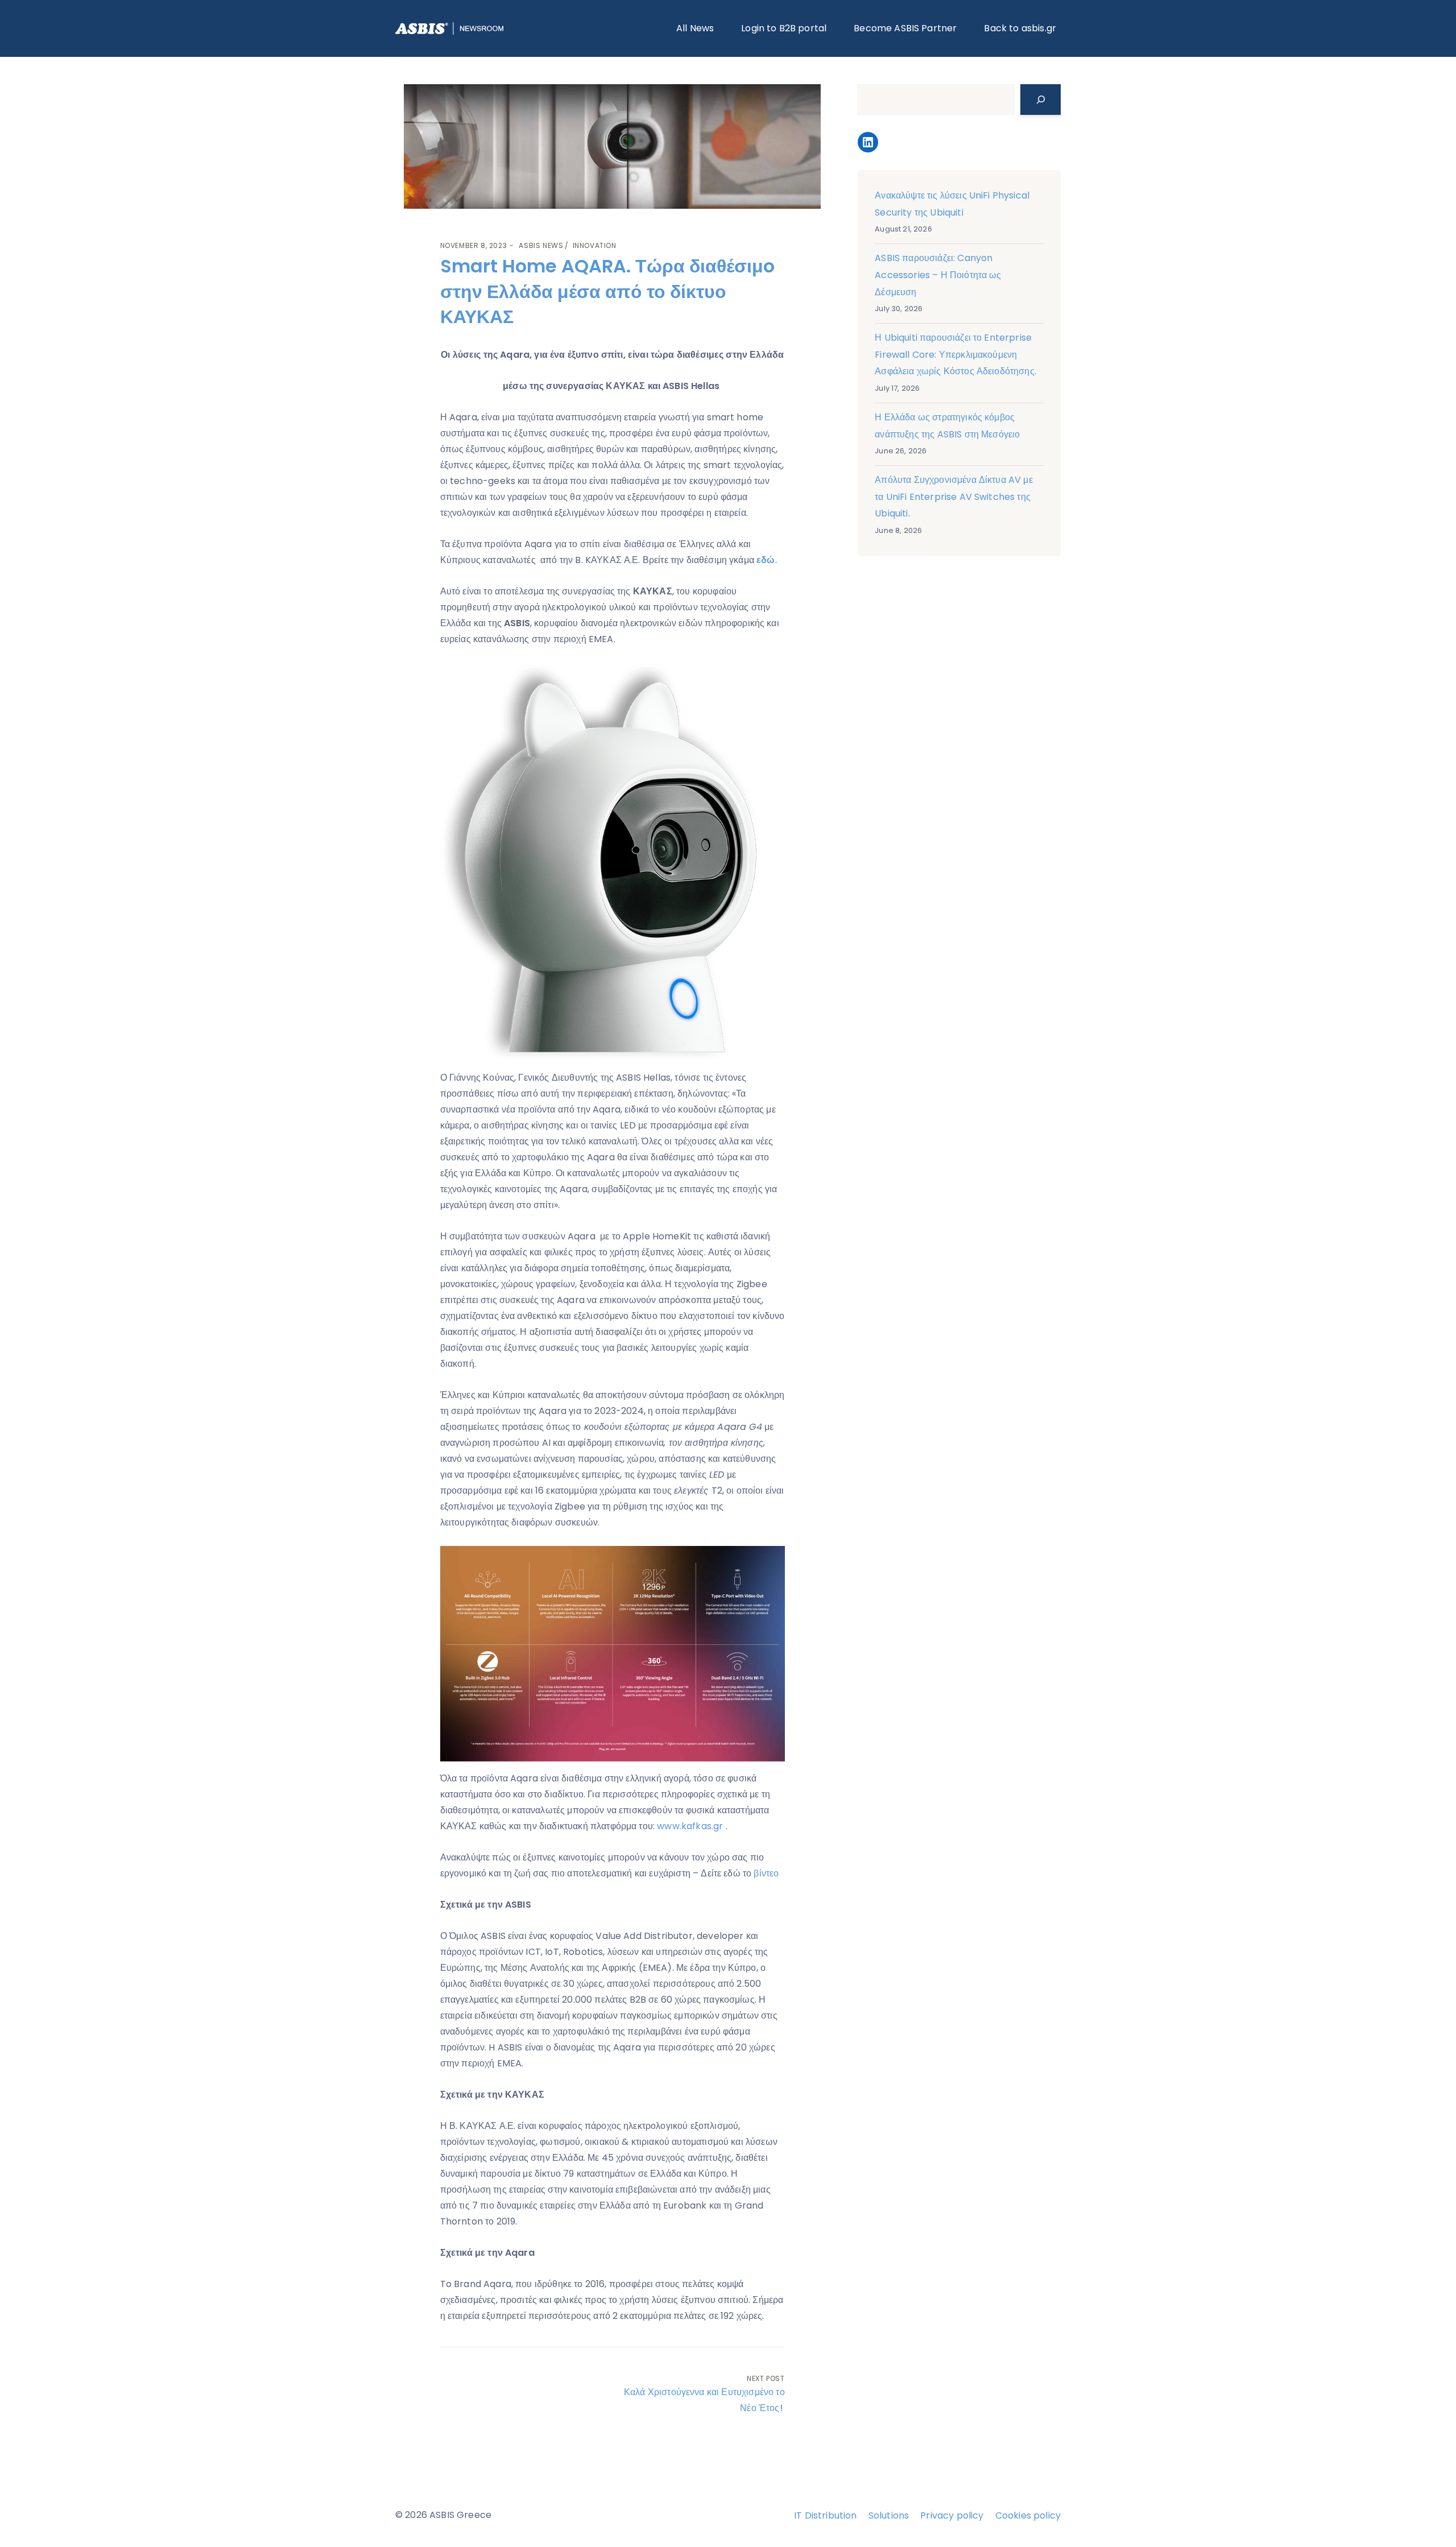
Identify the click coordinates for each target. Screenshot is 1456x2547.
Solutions (889, 2515)
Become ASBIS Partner (905, 28)
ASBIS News (541, 245)
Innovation (595, 245)
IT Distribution (825, 2515)
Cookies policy (1028, 2515)
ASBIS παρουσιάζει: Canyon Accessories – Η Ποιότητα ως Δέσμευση (938, 275)
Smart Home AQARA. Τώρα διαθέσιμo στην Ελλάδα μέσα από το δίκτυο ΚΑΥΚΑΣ (607, 292)
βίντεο (766, 1873)
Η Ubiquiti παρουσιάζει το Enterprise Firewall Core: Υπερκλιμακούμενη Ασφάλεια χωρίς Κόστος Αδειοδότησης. (955, 354)
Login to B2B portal (784, 28)
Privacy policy (952, 2515)
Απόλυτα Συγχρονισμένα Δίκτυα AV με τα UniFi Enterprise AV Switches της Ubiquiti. (954, 497)
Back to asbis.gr (1020, 28)
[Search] (1041, 100)
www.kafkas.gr (690, 1826)
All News (695, 28)
